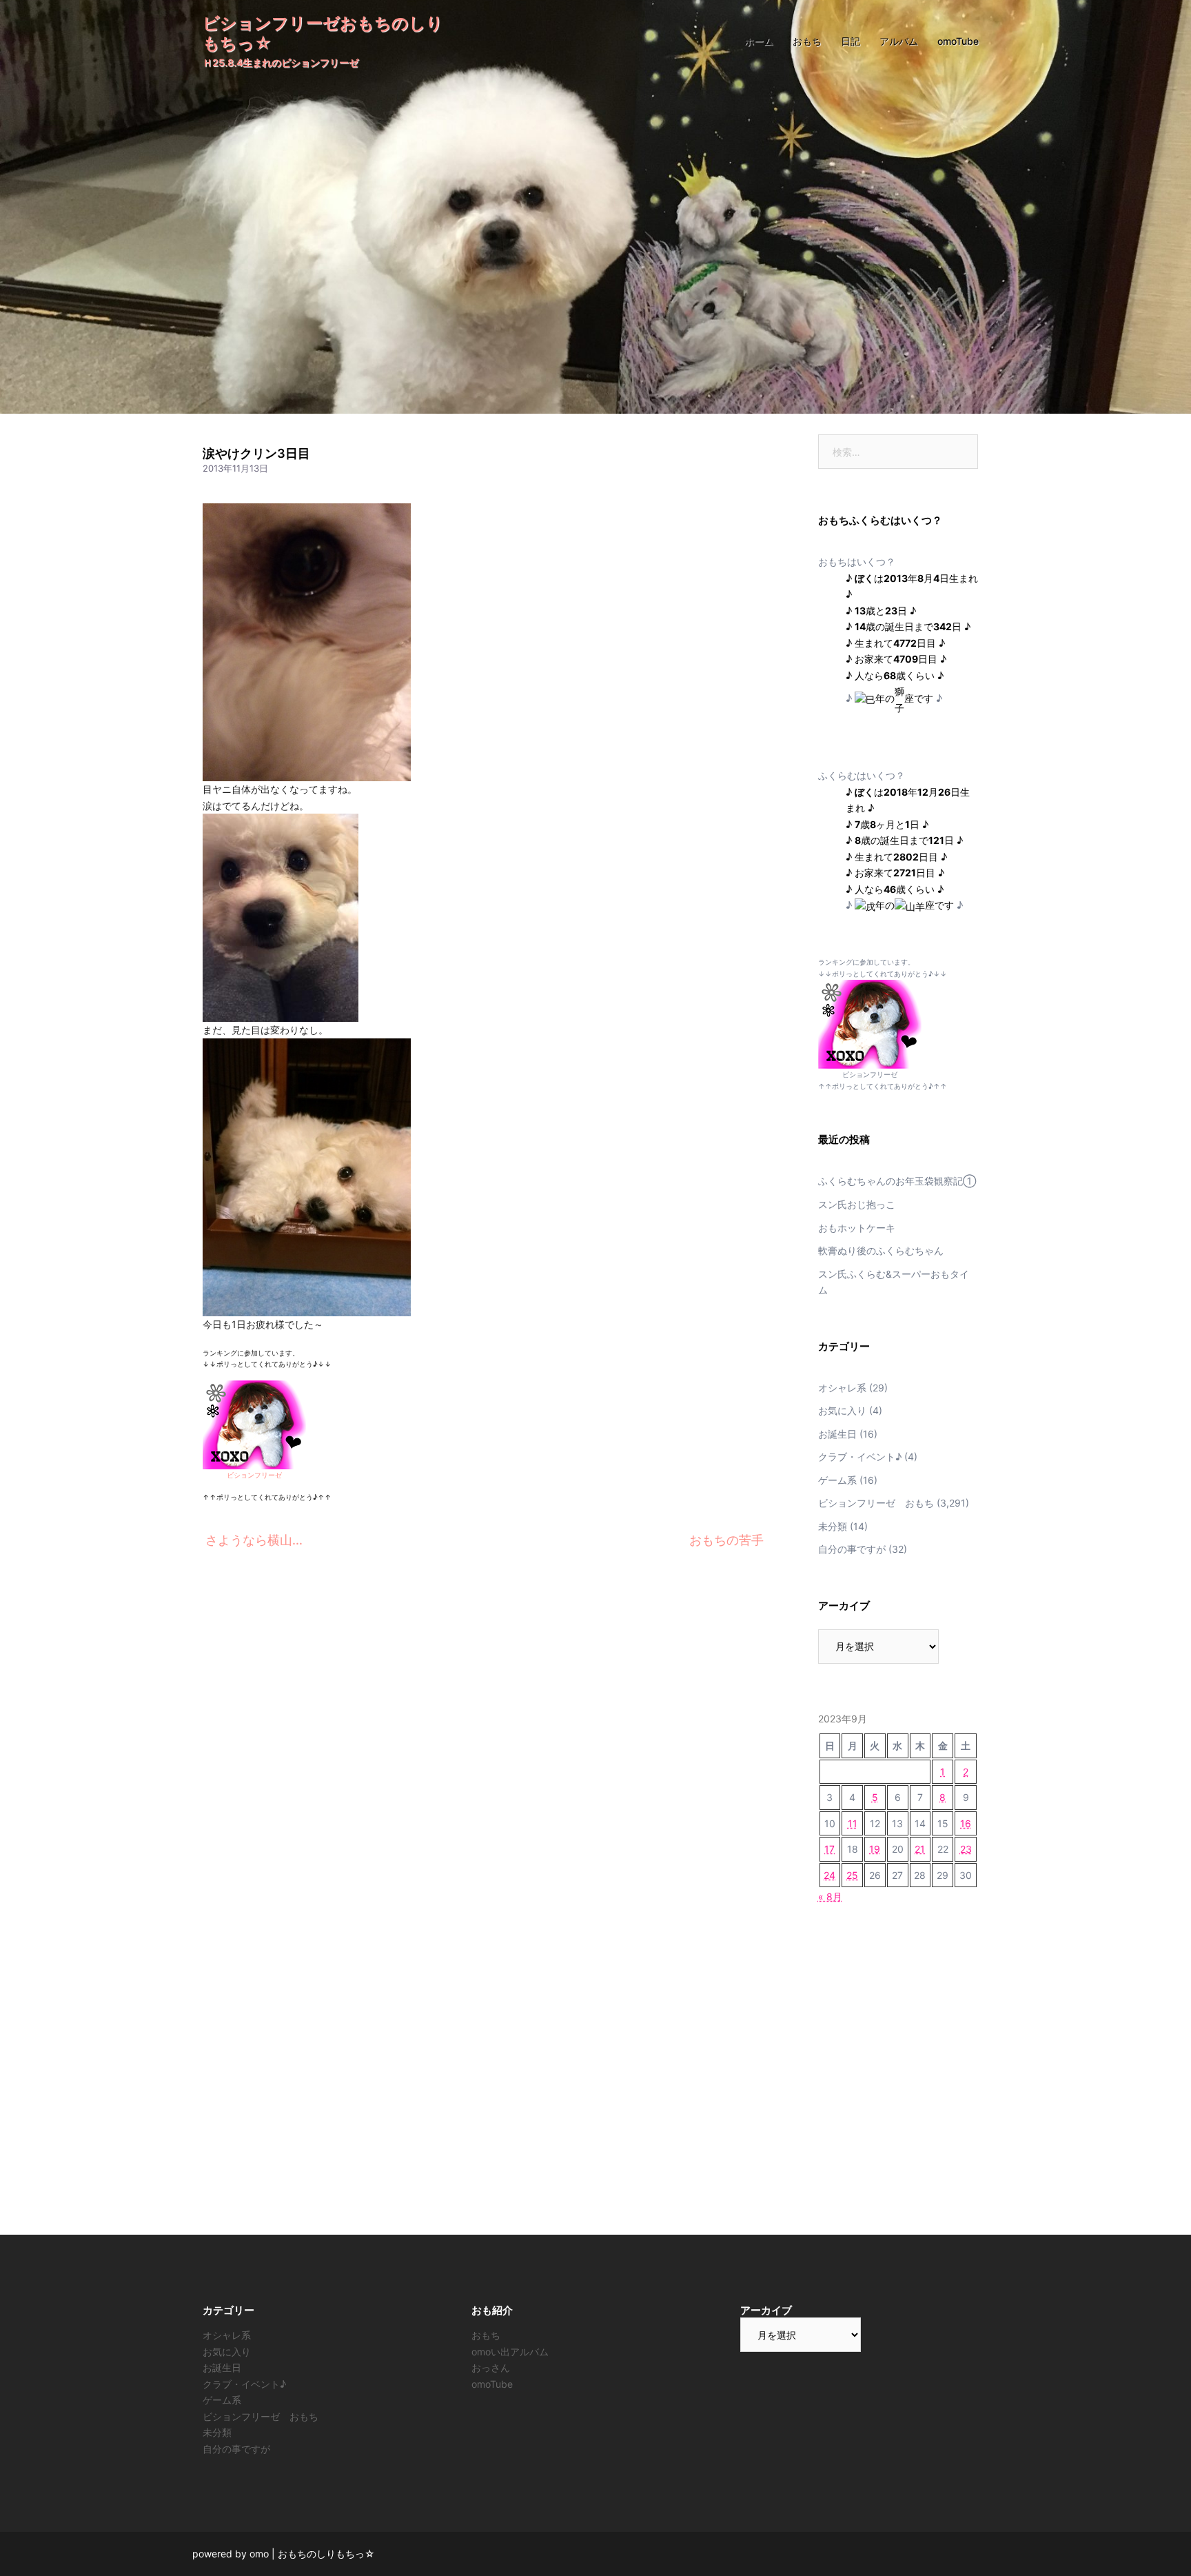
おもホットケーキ (857, 1228)
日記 (851, 41)
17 (829, 1849)
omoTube (958, 41)
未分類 (833, 1526)
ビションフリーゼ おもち (876, 1503)
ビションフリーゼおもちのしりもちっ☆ (323, 33)
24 (829, 1875)
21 (920, 1849)
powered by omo (231, 2554)
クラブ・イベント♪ (860, 1457)
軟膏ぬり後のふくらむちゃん (881, 1250)
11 (853, 1823)
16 (966, 1823)
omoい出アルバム (510, 2352)
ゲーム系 (837, 1480)
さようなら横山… (254, 1540)
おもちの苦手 (726, 1540)
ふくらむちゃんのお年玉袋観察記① (897, 1181)
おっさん (491, 2367)
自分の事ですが (852, 1549)
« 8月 (830, 1896)
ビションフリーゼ (254, 1475)
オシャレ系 (842, 1388)
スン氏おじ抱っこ (857, 1204)
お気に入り (842, 1410)
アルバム (899, 41)
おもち (807, 41)
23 (966, 1849)
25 (852, 1875)
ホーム (759, 41)
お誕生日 (837, 1434)
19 (875, 1849)
